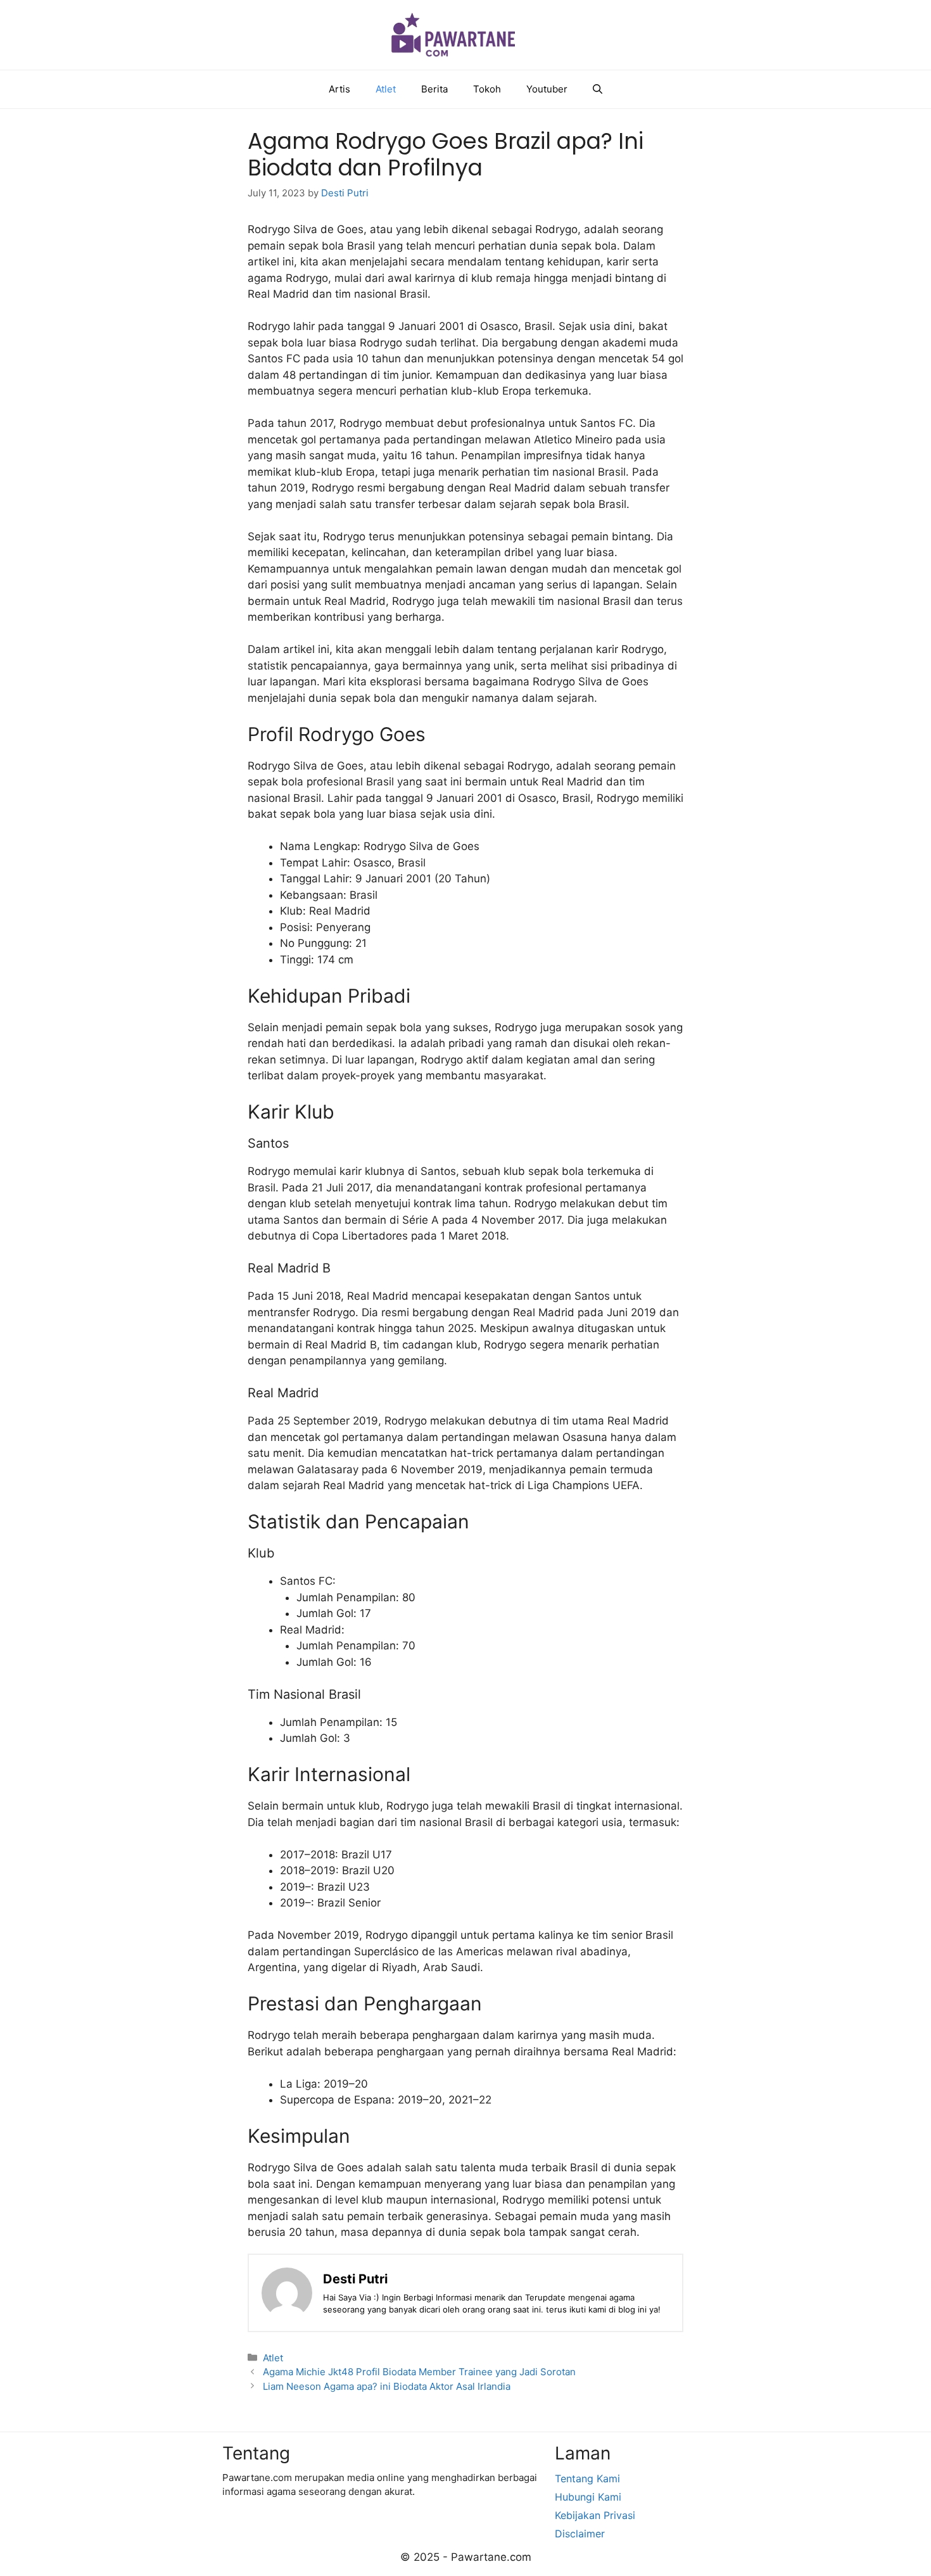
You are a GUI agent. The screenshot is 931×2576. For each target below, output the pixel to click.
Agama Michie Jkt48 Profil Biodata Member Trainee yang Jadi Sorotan (419, 2372)
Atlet (386, 89)
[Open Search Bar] (598, 89)
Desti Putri (355, 2279)
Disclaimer (580, 2534)
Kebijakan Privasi (595, 2515)
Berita (434, 89)
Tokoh (487, 89)
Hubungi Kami (588, 2497)
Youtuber (547, 89)
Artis (339, 89)
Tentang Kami (587, 2478)
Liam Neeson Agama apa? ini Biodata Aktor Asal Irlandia (387, 2386)
